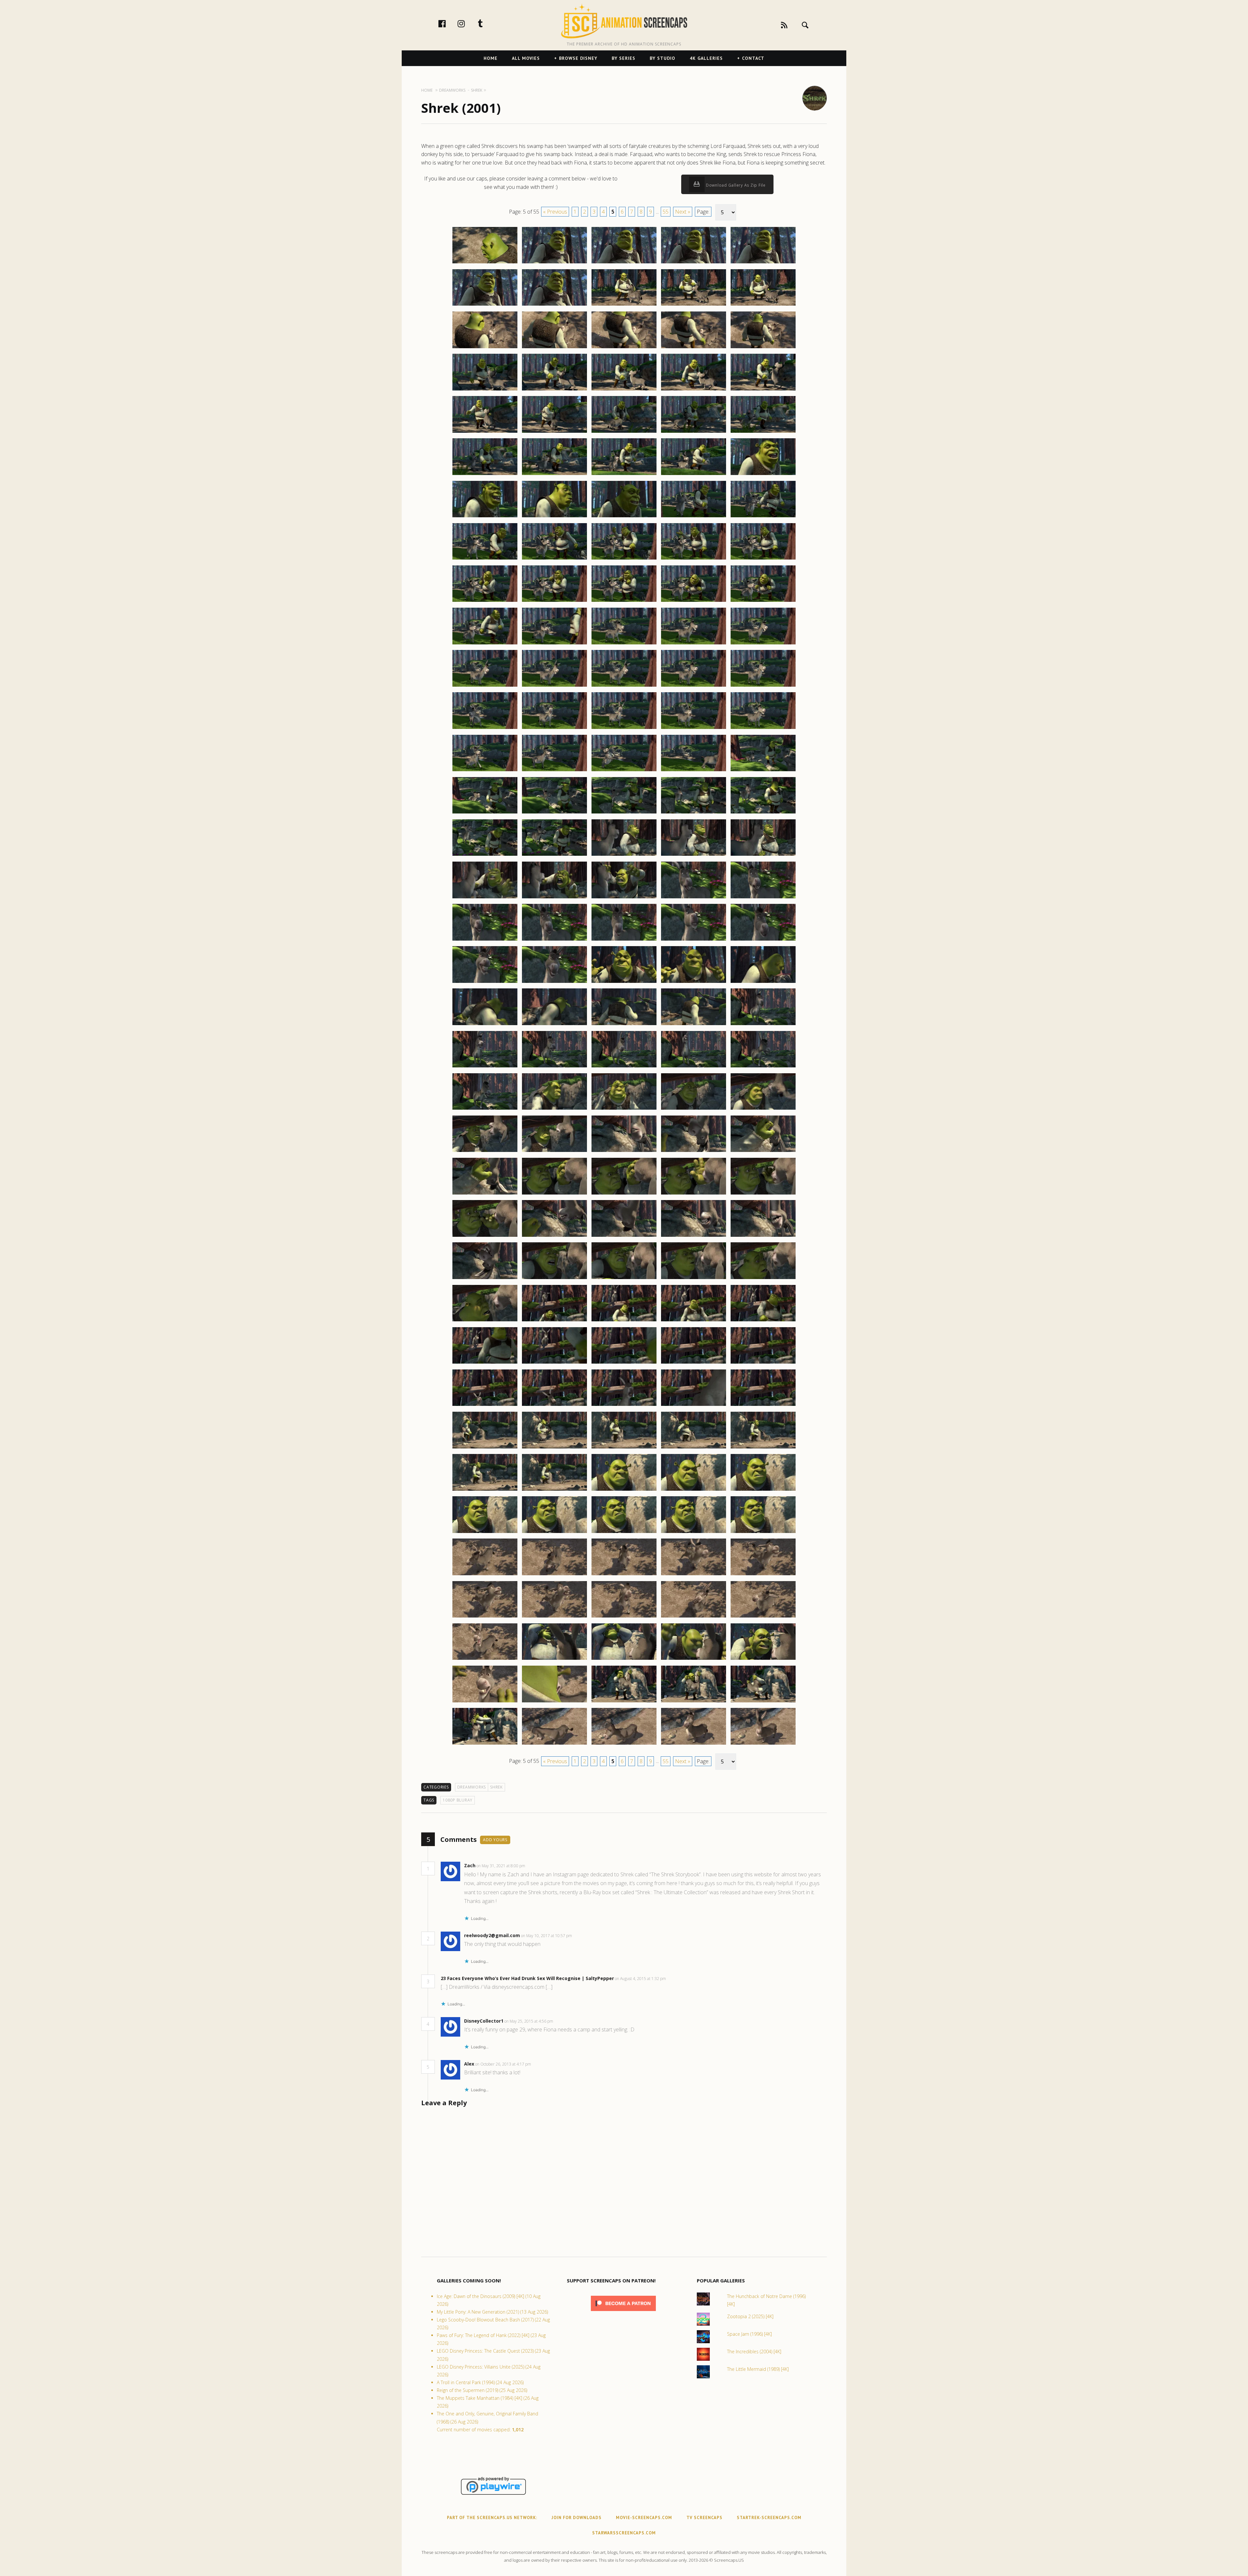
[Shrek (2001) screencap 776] (485, 729)
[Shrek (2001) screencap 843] (624, 1279)
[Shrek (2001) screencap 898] (624, 1744)
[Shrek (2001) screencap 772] (554, 686)
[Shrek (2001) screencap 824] (694, 1109)
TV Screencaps (704, 2518)
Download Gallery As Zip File (735, 185)
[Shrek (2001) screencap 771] (485, 686)
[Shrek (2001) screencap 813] (624, 1025)
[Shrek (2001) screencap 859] (694, 1406)
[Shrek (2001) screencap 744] (694, 432)
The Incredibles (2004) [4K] (754, 2351)
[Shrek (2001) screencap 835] (763, 1194)
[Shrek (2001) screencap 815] (763, 1025)
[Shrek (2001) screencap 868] (624, 1490)
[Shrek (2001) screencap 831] (485, 1194)
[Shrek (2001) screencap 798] (624, 898)
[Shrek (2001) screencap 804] (694, 940)
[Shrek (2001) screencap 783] (624, 771)
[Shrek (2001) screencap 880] (763, 1575)
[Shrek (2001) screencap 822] (554, 1109)
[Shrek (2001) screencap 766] (485, 644)
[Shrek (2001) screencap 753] (624, 517)
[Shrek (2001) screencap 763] (624, 601)
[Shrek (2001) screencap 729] (694, 305)
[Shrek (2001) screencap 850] (763, 1321)
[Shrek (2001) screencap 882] (554, 1617)
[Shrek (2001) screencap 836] (485, 1236)
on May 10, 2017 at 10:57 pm (547, 1936)
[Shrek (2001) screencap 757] (554, 559)
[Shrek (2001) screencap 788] (624, 813)
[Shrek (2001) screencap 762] (554, 601)
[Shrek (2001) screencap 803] (624, 940)
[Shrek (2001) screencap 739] (694, 390)
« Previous (555, 212)
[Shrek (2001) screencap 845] (763, 1279)
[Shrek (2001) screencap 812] (554, 1025)
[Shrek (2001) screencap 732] (554, 348)
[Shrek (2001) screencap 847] (554, 1321)
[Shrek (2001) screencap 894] (694, 1702)
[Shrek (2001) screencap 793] (624, 855)
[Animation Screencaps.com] (624, 21)
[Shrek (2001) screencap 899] (694, 1744)
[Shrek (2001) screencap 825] (763, 1109)
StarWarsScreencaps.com (624, 2533)
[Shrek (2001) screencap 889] (694, 1659)
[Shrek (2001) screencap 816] (485, 1067)
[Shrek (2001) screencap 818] (624, 1067)
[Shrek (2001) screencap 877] (554, 1575)
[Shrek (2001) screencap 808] (624, 983)
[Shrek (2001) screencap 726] (485, 305)
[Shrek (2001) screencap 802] (554, 940)
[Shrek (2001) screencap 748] (624, 475)
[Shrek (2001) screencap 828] (624, 1152)
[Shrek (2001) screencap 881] (485, 1617)
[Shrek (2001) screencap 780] (763, 729)
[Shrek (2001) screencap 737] (554, 390)
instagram (468, 23)
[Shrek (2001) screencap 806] (485, 983)
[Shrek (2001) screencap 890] (763, 1659)
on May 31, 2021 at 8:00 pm (501, 1866)
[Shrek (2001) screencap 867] (554, 1490)
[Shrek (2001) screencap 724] (694, 263)
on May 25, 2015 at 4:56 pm (529, 2021)
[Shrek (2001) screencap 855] (763, 1363)
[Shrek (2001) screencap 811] (485, 1025)
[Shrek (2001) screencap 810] (763, 983)
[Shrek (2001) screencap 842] (554, 1279)
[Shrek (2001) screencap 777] (554, 729)
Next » (683, 212)
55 (666, 212)
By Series (624, 58)
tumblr (487, 23)
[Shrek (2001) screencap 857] (554, 1406)
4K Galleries (706, 58)
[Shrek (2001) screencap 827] (554, 1152)
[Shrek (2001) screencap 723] (624, 263)
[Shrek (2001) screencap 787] (554, 813)
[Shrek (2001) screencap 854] (694, 1363)
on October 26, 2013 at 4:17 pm (504, 2064)
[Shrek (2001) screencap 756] (485, 559)
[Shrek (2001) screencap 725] (763, 263)
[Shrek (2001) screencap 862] (554, 1448)
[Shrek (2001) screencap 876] (485, 1575)
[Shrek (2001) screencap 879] (694, 1575)
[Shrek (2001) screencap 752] (554, 517)
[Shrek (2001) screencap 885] (763, 1617)
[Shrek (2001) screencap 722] (554, 263)
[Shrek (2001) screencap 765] (763, 601)
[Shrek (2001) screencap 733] (624, 348)
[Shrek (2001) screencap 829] (694, 1152)
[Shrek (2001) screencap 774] (694, 686)
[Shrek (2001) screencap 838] (624, 1236)
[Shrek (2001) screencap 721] (485, 263)
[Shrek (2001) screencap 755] (763, 517)
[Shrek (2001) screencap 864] (694, 1448)
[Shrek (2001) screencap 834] (694, 1194)
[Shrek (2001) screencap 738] (624, 390)
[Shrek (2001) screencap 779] (694, 729)
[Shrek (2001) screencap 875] (763, 1533)
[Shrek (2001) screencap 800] (763, 898)
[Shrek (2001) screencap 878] (624, 1575)
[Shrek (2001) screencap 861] (485, 1448)
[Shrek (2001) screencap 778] (624, 729)
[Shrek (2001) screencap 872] (554, 1533)
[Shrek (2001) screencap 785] (763, 771)
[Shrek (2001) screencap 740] (763, 390)
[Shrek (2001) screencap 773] (624, 686)
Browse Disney (578, 58)
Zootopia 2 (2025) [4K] (750, 2316)
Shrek (496, 1787)
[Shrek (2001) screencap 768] (624, 644)
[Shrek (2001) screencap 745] (763, 432)
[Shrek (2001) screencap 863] (624, 1448)
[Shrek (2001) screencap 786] (485, 813)
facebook (449, 23)
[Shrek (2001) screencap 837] (554, 1236)
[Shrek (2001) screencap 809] (694, 983)
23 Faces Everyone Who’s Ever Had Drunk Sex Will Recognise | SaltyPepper (527, 1978)
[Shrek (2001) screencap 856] (485, 1406)
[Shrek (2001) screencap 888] (624, 1659)
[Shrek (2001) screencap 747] (554, 475)
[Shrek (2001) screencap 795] (763, 855)
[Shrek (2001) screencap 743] (624, 432)
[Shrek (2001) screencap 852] (554, 1363)
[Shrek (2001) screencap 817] (554, 1067)
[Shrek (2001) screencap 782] (554, 771)
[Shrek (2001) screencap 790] (763, 813)
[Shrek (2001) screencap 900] (763, 1744)
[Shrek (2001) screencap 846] (485, 1321)
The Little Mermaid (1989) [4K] (758, 2369)
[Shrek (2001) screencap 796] (485, 898)
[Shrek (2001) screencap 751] (485, 517)
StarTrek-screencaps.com (769, 2518)
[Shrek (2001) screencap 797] (554, 898)
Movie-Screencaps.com (644, 2518)
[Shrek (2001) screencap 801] (485, 940)
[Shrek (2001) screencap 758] (624, 559)
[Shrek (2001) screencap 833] (624, 1194)
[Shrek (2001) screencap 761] (485, 601)
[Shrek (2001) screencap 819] (694, 1067)
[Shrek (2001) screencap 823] (624, 1109)
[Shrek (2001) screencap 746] (485, 475)
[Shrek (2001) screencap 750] (763, 475)
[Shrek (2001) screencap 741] (485, 432)
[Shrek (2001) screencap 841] (485, 1279)
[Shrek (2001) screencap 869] (694, 1490)
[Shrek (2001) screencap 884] (694, 1617)
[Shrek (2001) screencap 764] (694, 601)
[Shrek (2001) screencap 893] (624, 1702)
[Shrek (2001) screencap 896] (485, 1744)
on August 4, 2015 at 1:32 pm (641, 1979)
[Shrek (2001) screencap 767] (554, 644)
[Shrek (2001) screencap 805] (763, 940)
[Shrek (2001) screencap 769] (694, 644)
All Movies (526, 58)
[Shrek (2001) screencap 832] (554, 1194)
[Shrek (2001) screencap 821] (485, 1109)
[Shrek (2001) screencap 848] (624, 1321)
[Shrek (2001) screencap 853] (624, 1363)
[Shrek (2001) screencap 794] (694, 855)
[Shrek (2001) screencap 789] (694, 813)
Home (491, 58)
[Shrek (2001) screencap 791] (485, 855)
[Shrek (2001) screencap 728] (624, 305)
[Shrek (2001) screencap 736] (485, 390)
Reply (535, 1866)
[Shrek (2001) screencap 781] (485, 771)
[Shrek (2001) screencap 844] (694, 1279)
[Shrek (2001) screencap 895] (763, 1702)
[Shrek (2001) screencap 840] (763, 1236)
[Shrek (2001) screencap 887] (554, 1659)
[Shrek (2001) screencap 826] (485, 1152)
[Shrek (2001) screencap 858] (624, 1406)
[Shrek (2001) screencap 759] (694, 559)
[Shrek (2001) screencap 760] (763, 559)
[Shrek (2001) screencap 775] (763, 686)
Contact (753, 58)
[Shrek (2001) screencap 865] (763, 1448)
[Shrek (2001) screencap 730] (763, 305)
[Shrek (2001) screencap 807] (554, 983)
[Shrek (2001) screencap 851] (485, 1363)
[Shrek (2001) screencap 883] (624, 1617)
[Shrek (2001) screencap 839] (694, 1236)
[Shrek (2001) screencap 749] (694, 475)
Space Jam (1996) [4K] (749, 2334)
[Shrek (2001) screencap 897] (554, 1744)
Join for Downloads (577, 2518)
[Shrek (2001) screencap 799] (694, 898)
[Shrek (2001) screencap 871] (485, 1533)
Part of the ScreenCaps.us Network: (492, 2518)
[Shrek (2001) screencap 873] (624, 1533)
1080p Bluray (458, 1800)
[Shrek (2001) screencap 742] (554, 432)
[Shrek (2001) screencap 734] (694, 348)
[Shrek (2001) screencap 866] (485, 1490)
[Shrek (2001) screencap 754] (694, 517)
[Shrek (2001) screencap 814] (694, 1025)
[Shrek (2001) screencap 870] (763, 1490)
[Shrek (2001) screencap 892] (554, 1702)
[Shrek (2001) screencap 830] (763, 1152)
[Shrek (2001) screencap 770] (763, 644)
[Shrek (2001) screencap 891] (485, 1702)
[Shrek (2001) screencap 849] (694, 1321)
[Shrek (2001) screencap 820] (763, 1067)
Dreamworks (472, 1787)
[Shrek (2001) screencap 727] (554, 305)
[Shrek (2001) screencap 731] (485, 348)
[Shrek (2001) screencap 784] (694, 771)
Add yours (495, 1840)
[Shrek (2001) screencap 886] (485, 1659)
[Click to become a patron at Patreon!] (623, 2312)
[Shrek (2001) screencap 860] (763, 1406)
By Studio (663, 58)
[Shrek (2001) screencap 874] (694, 1533)
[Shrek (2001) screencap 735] (763, 348)
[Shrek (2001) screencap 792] (554, 855)
